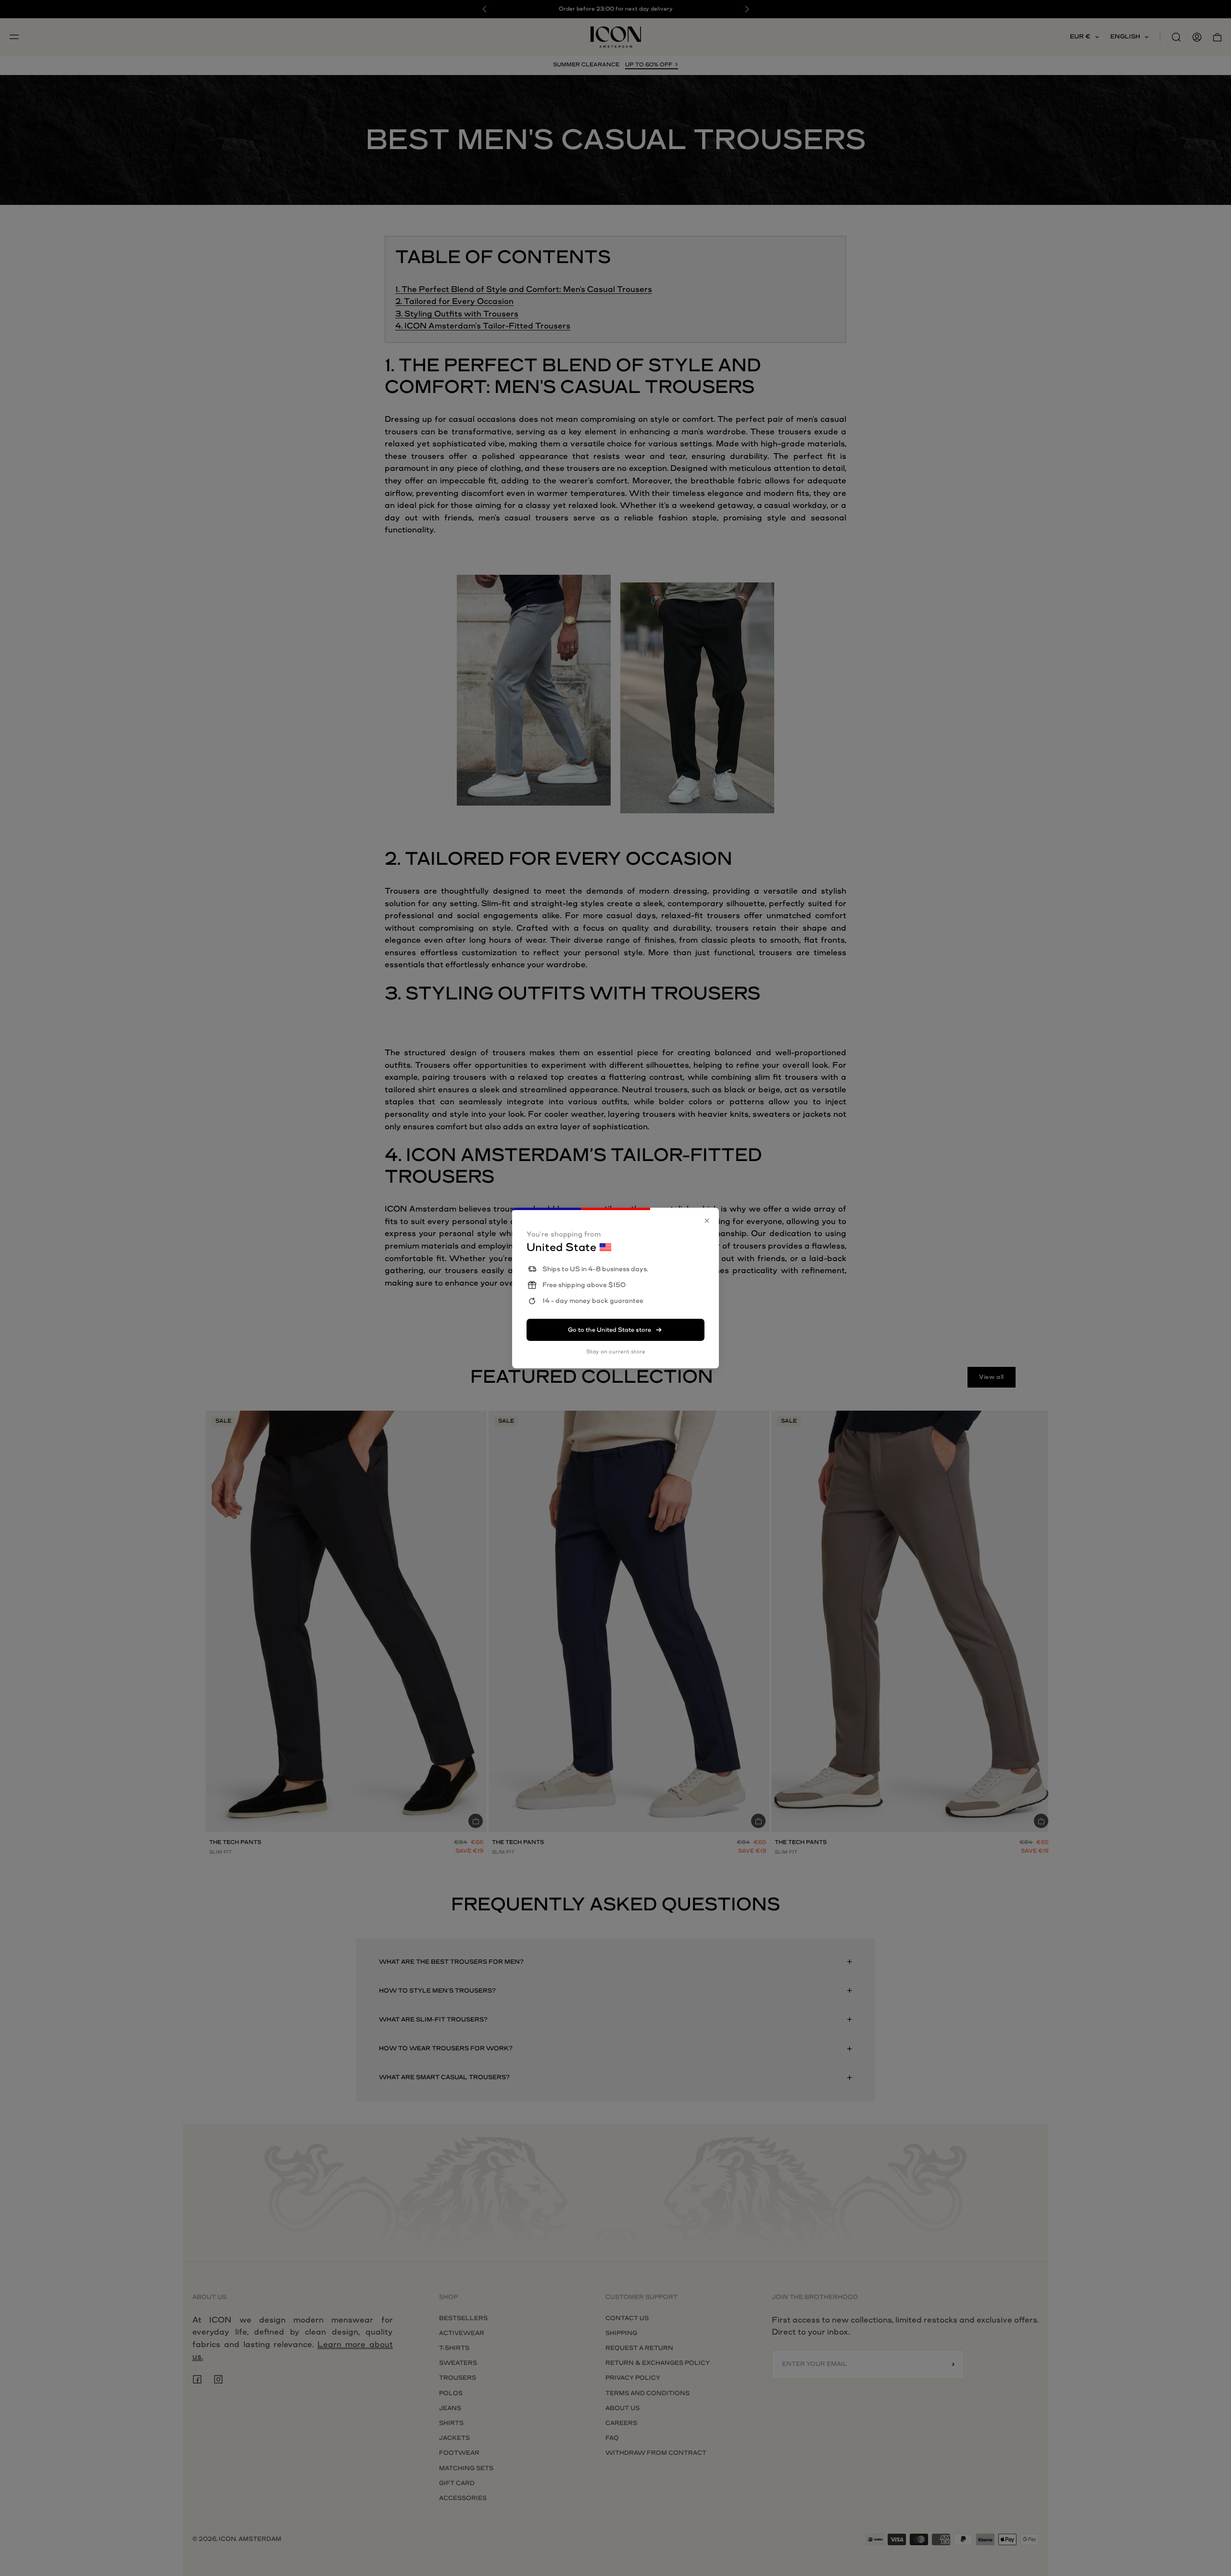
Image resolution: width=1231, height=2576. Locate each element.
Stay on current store (616, 1352)
